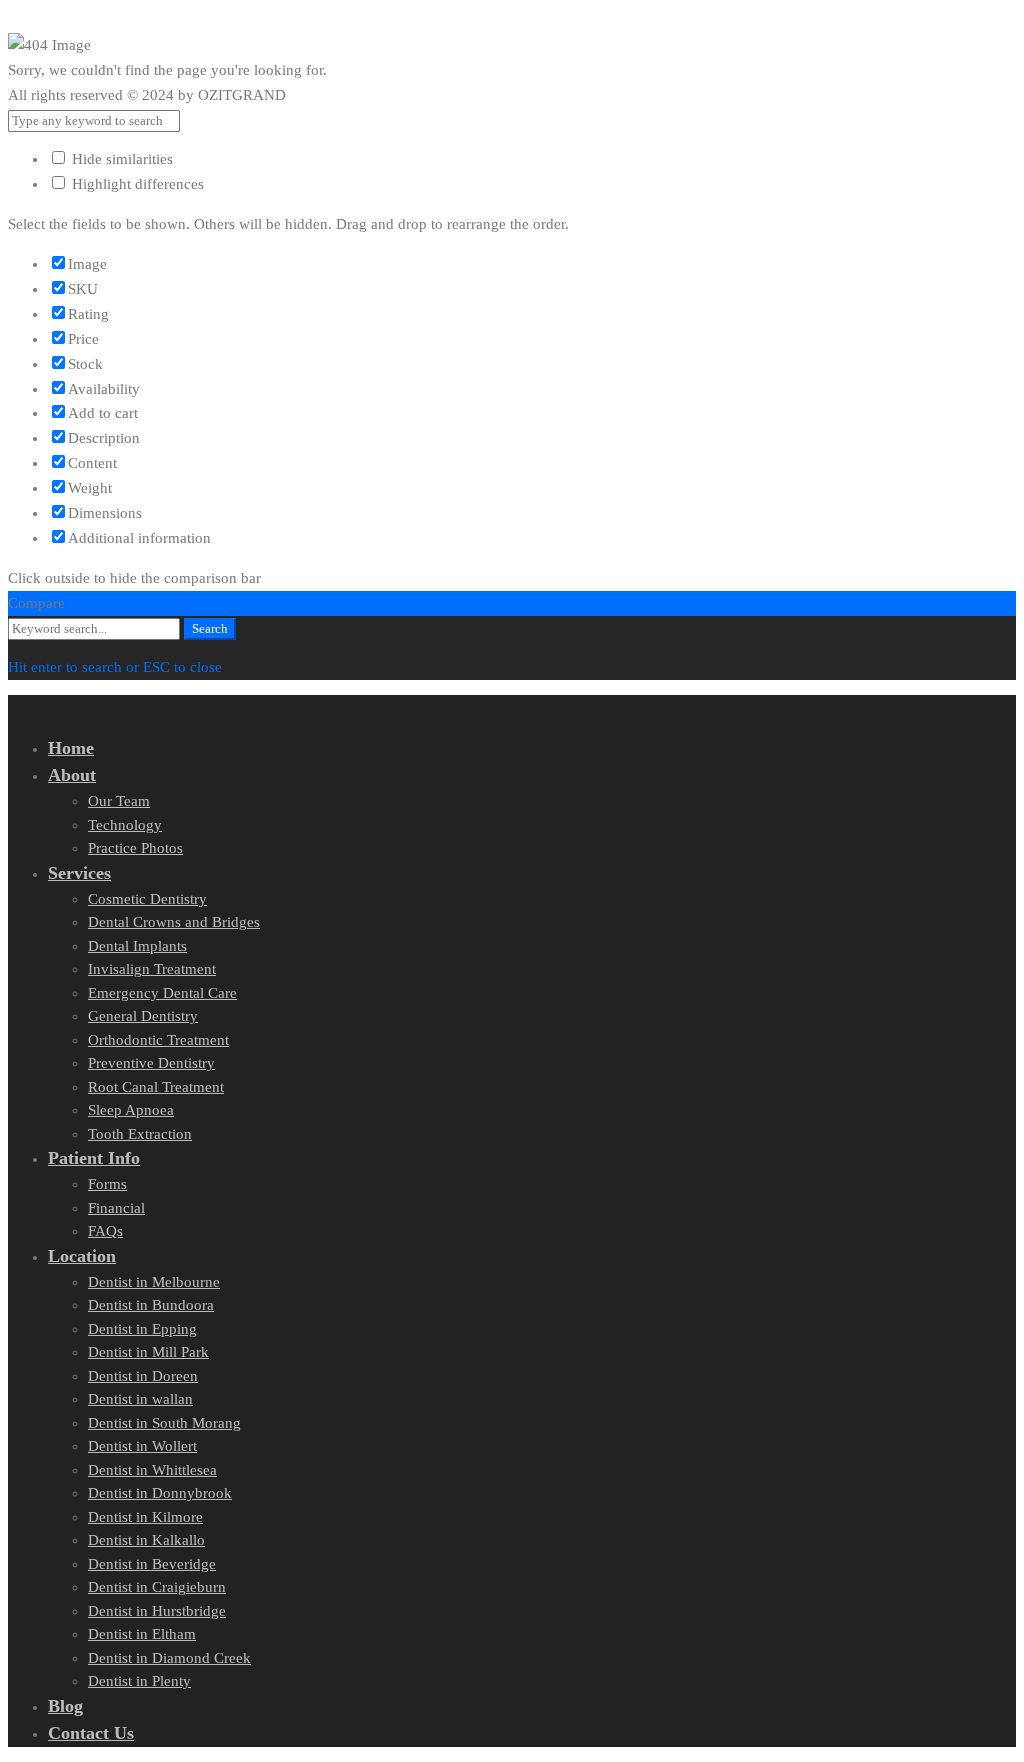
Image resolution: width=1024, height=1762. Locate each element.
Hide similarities (120, 159)
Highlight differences (136, 184)
